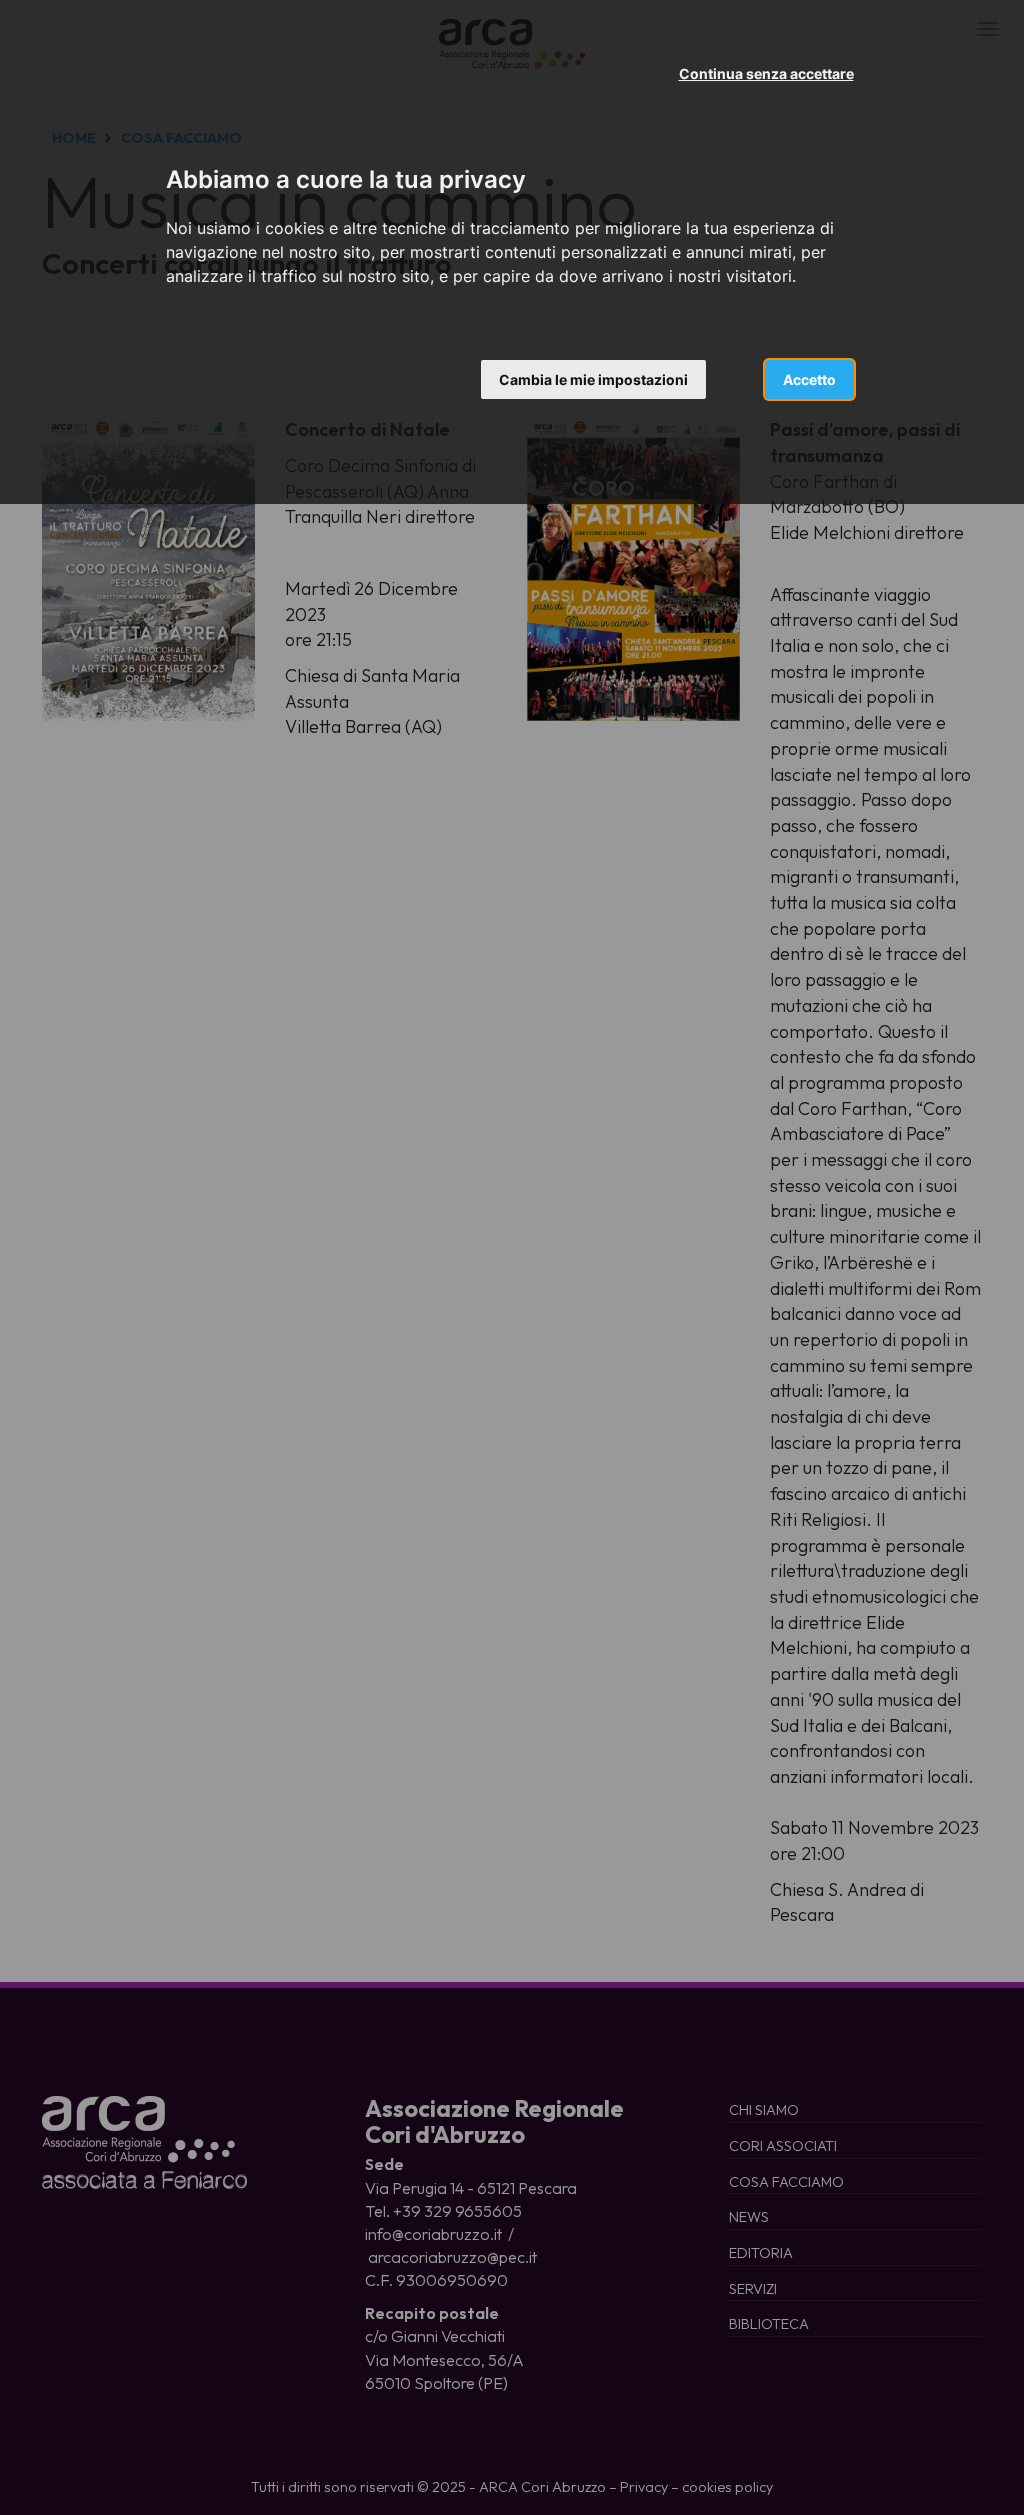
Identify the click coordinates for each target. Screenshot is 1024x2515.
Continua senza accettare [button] (766, 73)
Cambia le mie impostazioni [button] (593, 379)
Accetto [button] (809, 379)
